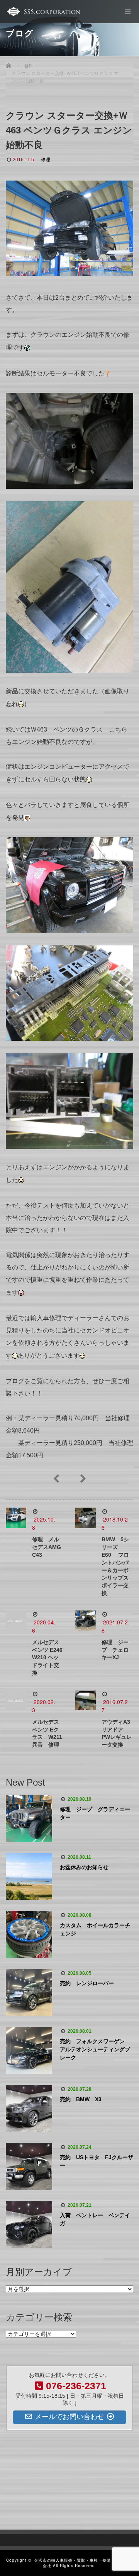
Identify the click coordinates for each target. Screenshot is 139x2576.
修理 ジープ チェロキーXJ (115, 1650)
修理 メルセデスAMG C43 (49, 1547)
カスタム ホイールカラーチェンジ (95, 1929)
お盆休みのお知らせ (84, 1867)
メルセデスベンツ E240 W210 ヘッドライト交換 (47, 1657)
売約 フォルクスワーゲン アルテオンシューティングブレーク (95, 2049)
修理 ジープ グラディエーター (95, 1813)
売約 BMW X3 (81, 2099)
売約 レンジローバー (87, 1983)
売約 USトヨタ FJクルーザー (97, 2161)
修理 (46, 160)
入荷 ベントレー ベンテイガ (95, 2219)
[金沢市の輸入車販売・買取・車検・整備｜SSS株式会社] (43, 12)
